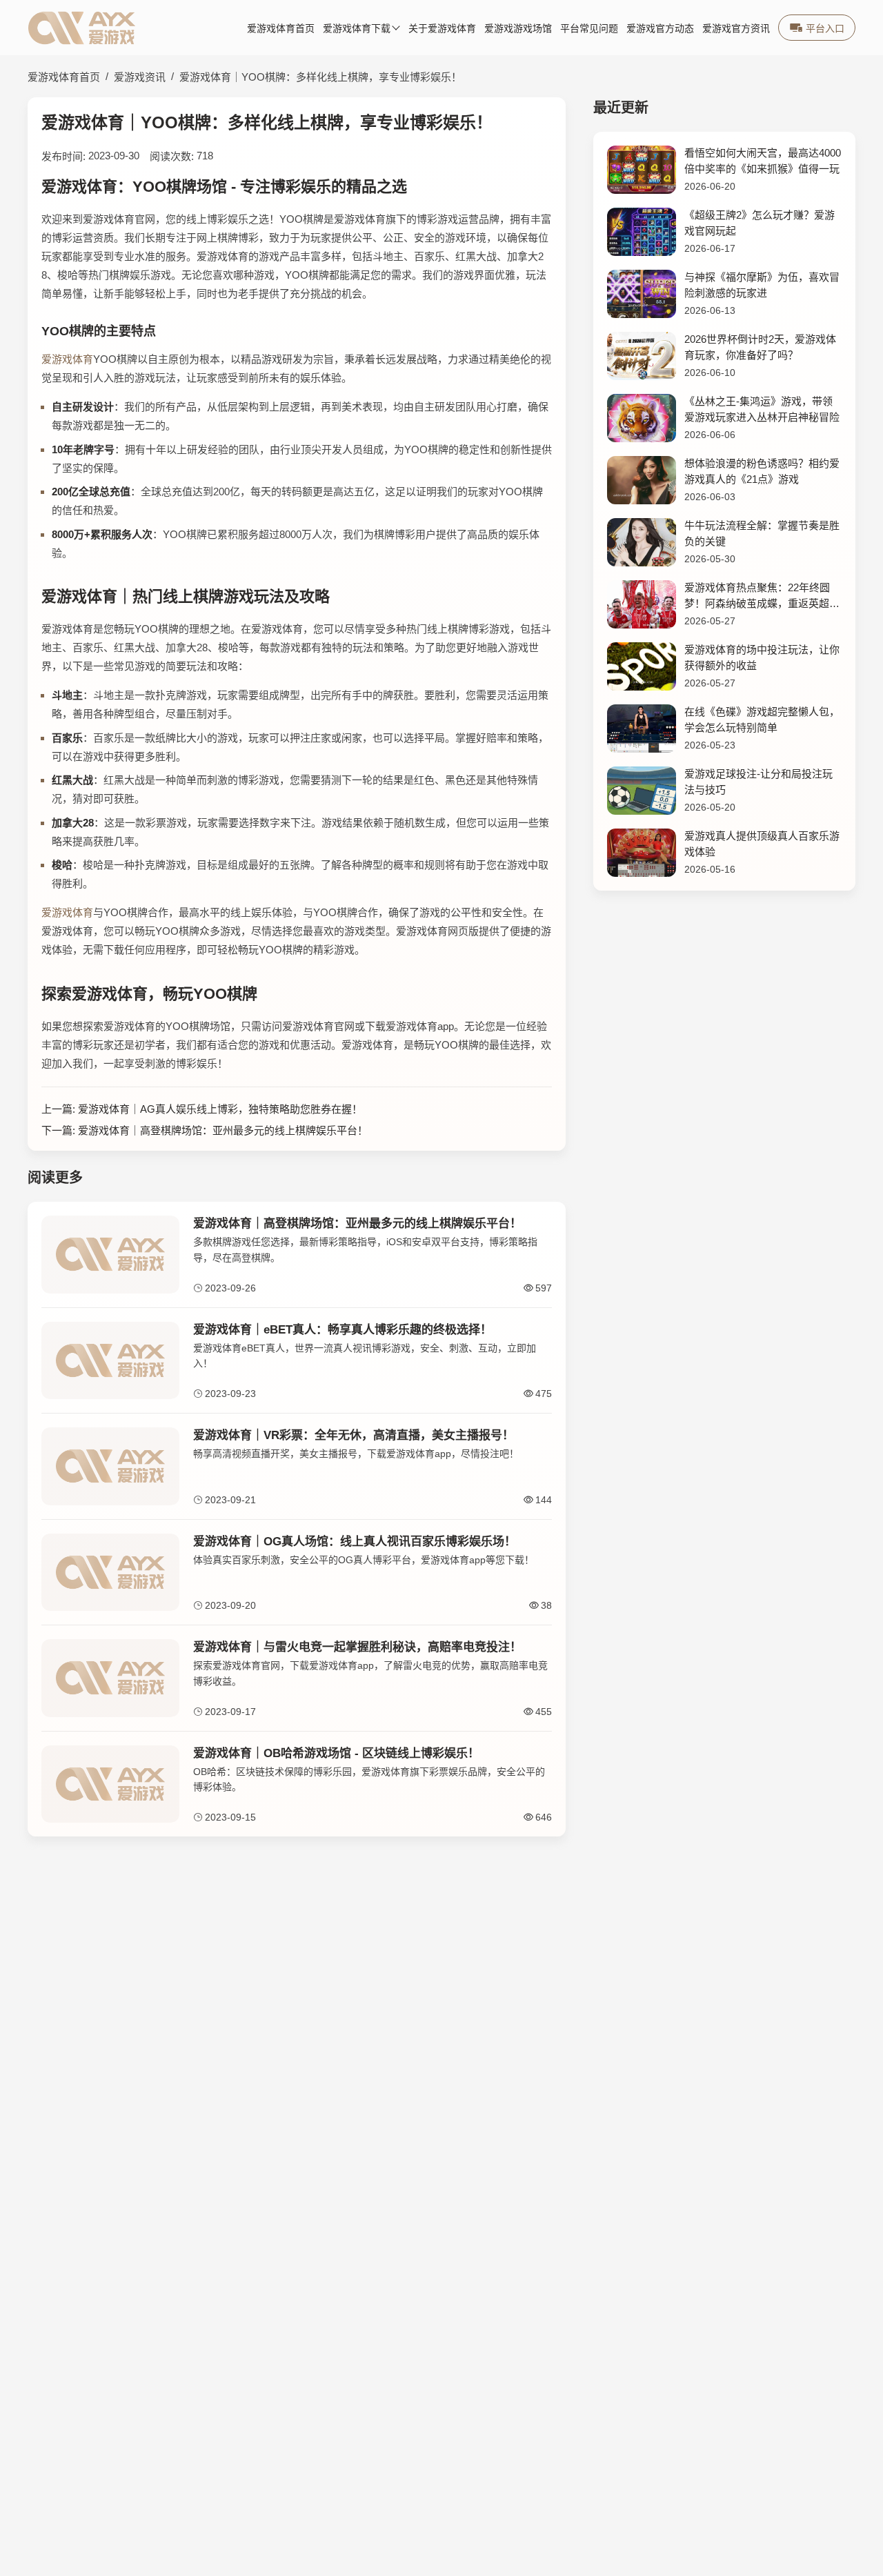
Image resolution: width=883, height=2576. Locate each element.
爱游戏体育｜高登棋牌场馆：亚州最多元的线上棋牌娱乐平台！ (223, 1130)
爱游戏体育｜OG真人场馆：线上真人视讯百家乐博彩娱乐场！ (355, 1542)
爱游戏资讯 (140, 77)
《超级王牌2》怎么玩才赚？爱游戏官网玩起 (760, 223)
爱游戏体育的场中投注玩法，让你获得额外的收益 (762, 657)
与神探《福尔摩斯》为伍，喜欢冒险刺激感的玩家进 (762, 285)
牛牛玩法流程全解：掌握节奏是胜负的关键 (762, 533)
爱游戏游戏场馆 (518, 29)
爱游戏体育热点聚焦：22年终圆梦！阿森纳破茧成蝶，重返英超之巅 (762, 596)
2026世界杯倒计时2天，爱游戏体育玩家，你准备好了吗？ (760, 347)
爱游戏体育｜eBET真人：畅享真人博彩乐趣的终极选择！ (343, 1330)
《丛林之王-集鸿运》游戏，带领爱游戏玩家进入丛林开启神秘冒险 (762, 409)
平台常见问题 (589, 29)
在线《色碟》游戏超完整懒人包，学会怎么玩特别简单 (762, 720)
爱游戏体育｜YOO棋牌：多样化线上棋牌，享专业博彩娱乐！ (320, 77)
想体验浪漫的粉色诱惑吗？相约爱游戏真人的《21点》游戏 (762, 471)
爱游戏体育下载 (357, 29)
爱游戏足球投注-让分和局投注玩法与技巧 (758, 782)
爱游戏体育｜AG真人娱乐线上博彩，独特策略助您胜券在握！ (220, 1109)
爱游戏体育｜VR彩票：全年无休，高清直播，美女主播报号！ (354, 1435)
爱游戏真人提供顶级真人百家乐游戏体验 (762, 844)
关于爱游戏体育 (442, 29)
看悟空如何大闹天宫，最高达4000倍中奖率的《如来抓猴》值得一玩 (763, 161)
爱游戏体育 (67, 359)
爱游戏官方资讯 (736, 29)
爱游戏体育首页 (281, 29)
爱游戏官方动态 (660, 29)
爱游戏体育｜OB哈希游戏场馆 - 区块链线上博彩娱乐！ (336, 1753)
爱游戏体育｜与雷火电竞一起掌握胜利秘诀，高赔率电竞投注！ (357, 1647)
